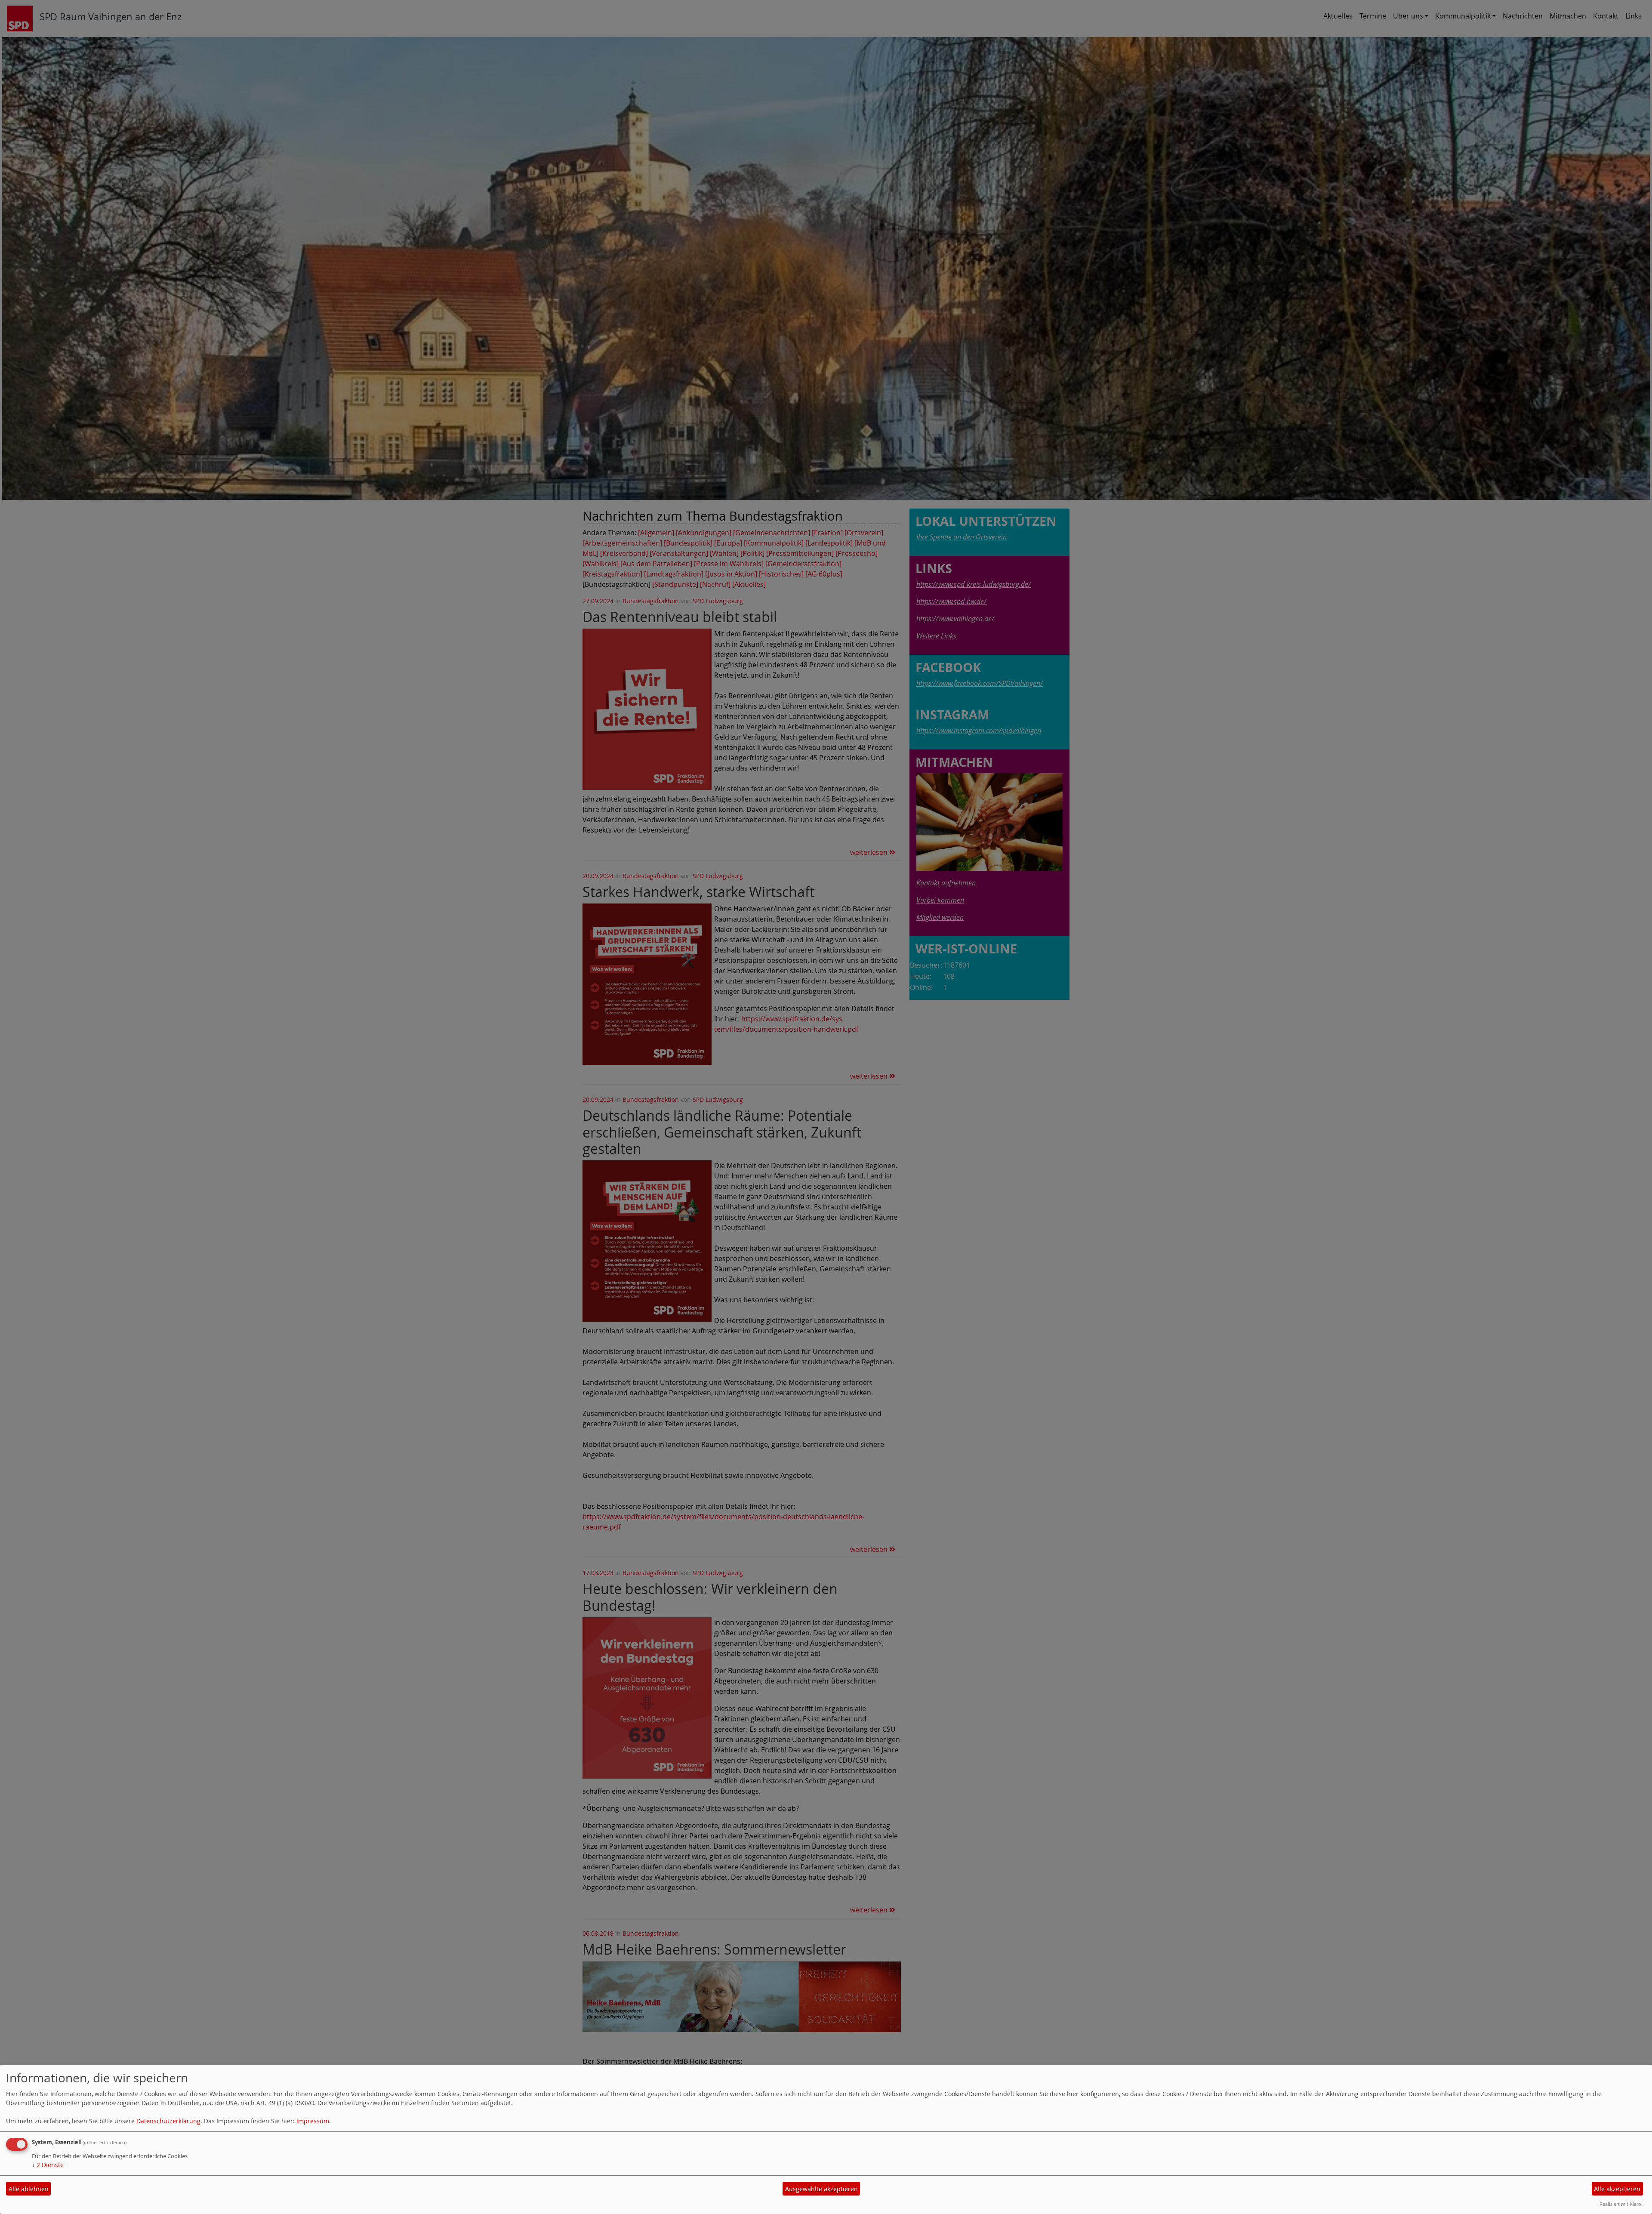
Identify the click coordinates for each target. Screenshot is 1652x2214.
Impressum (313, 2121)
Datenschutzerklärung (168, 2121)
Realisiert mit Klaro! (1621, 2204)
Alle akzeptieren (1617, 2189)
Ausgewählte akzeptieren (821, 2189)
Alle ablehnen (29, 2189)
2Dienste (48, 2165)
